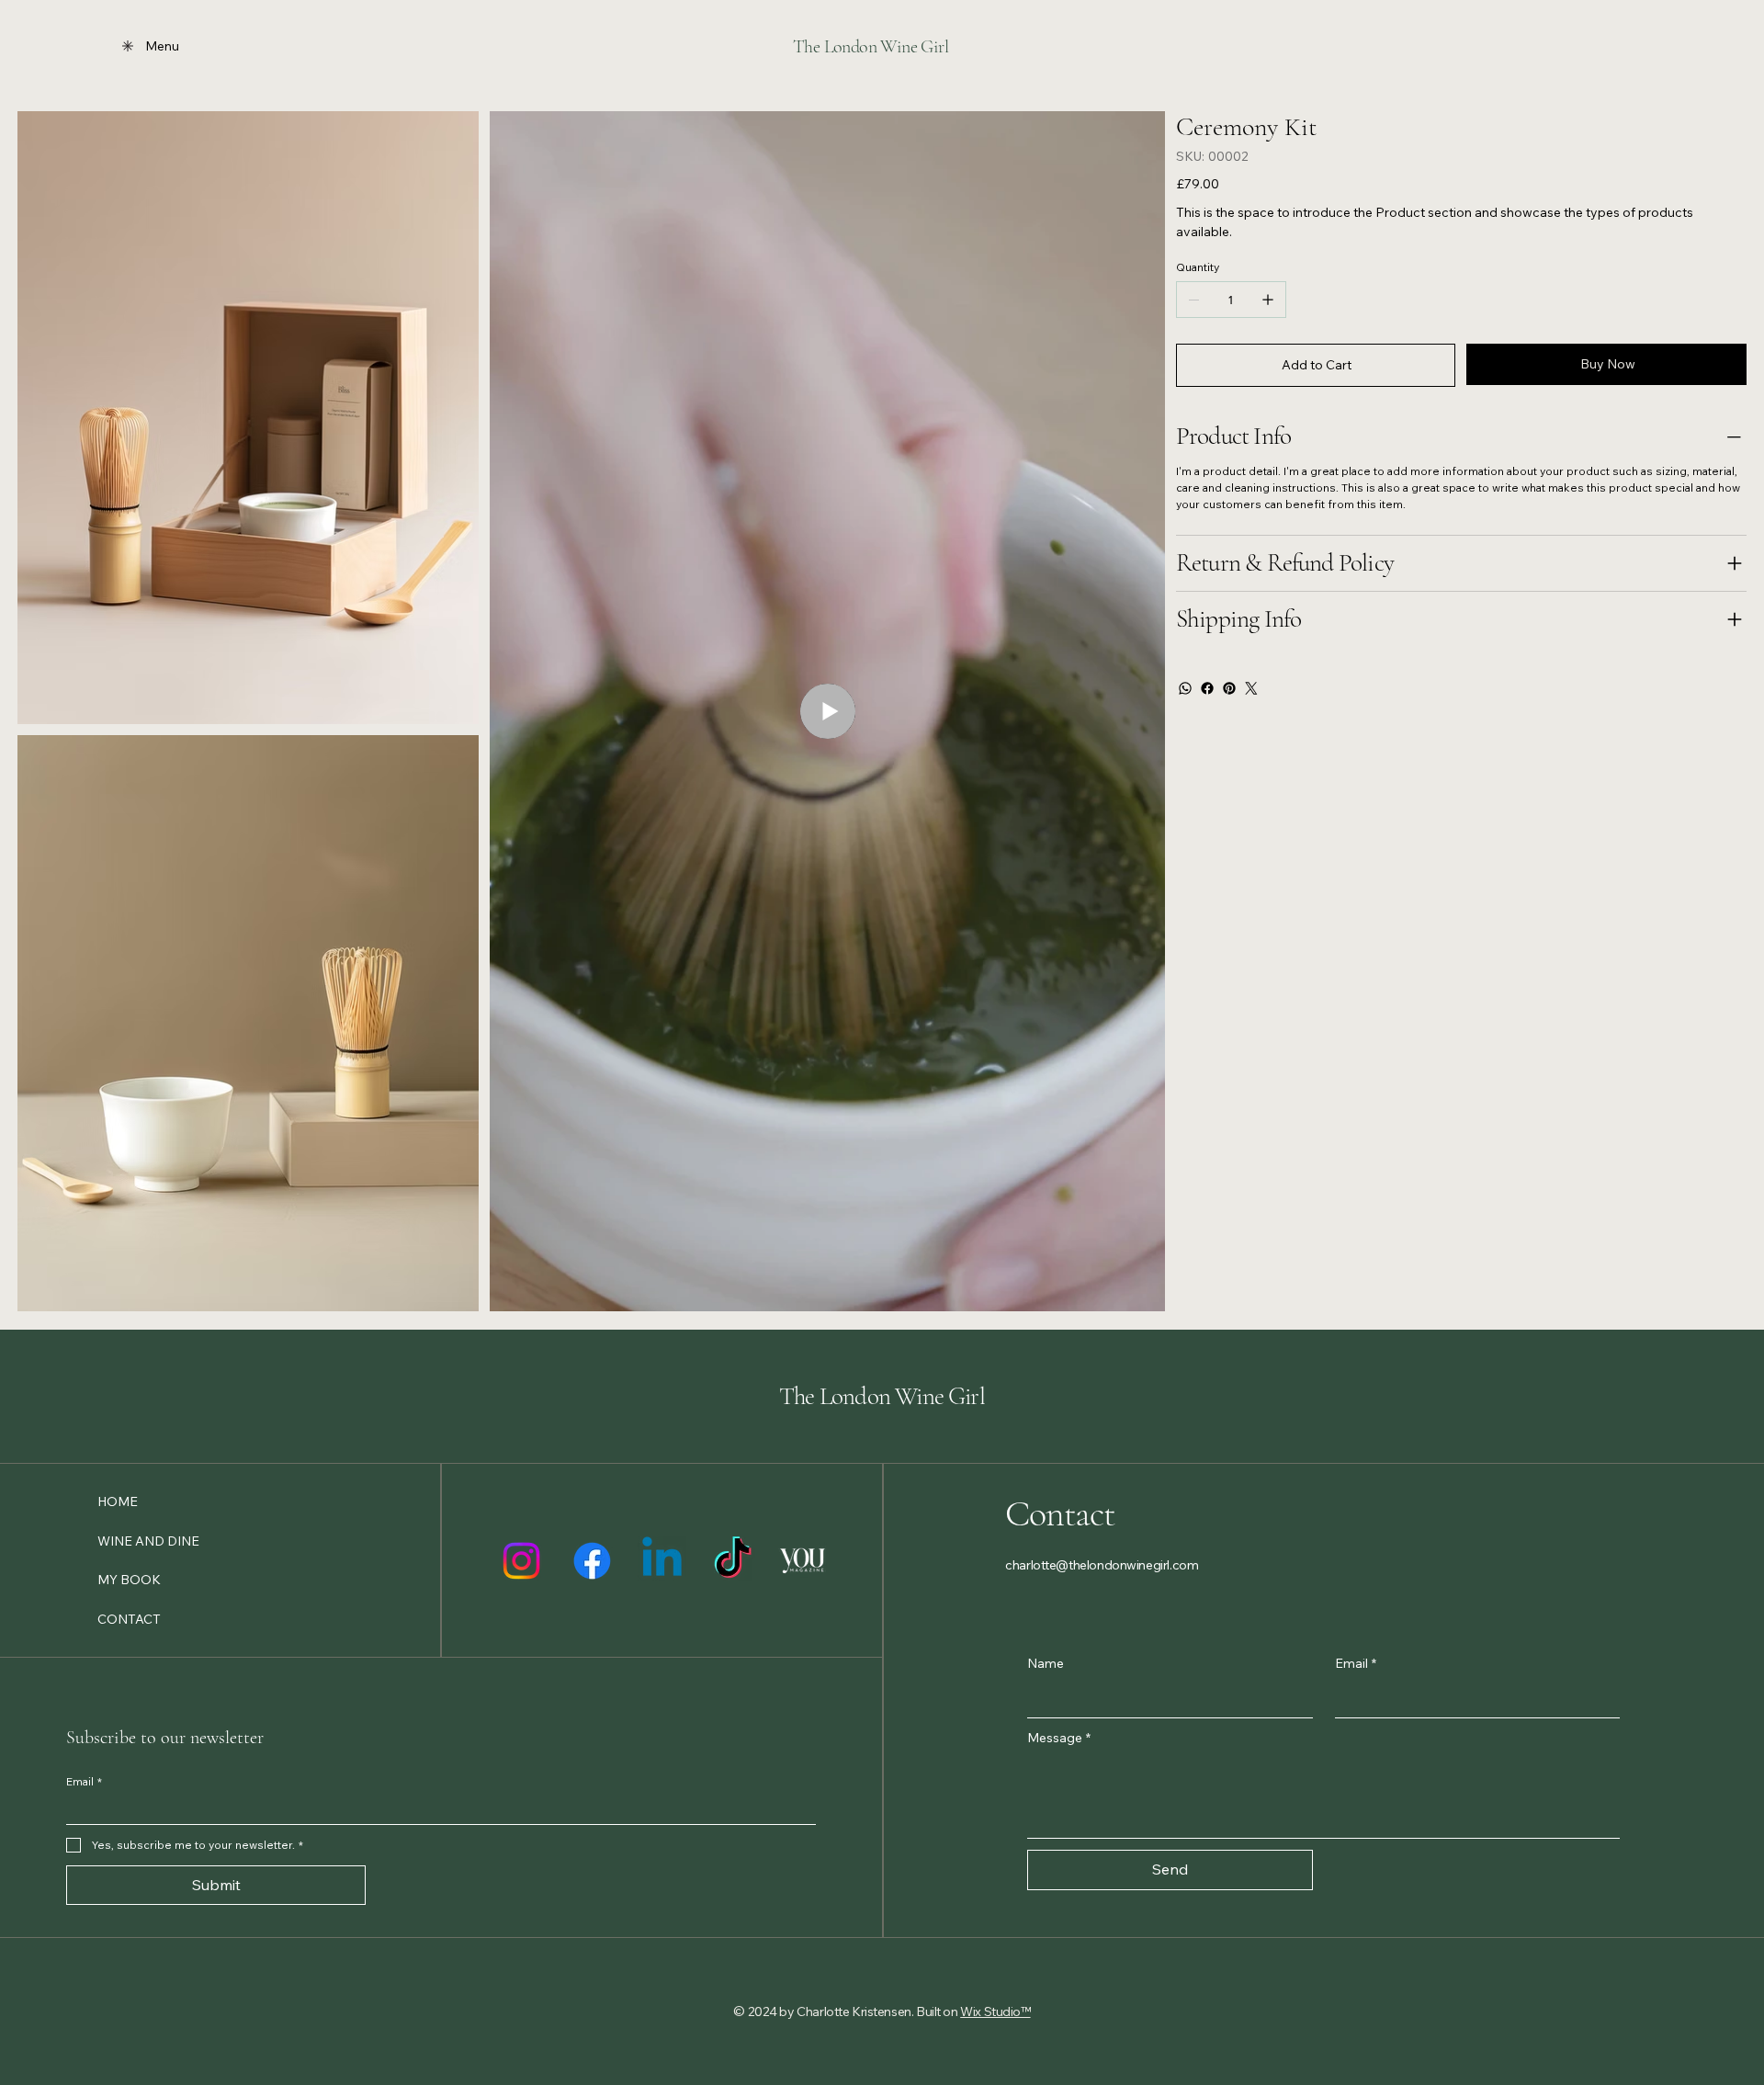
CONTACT (129, 1619)
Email (1356, 1663)
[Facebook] (1207, 688)
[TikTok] (733, 1561)
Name (1046, 1663)
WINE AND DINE (148, 1541)
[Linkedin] (662, 1561)
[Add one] (1268, 300)
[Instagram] (521, 1561)
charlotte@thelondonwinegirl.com (1102, 1565)
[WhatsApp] (1185, 688)
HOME (118, 1501)
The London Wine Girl (871, 47)
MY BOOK (129, 1580)
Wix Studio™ (995, 2011)
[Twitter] (1251, 688)
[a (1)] (803, 1561)
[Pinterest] (1229, 688)
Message (1059, 1738)
